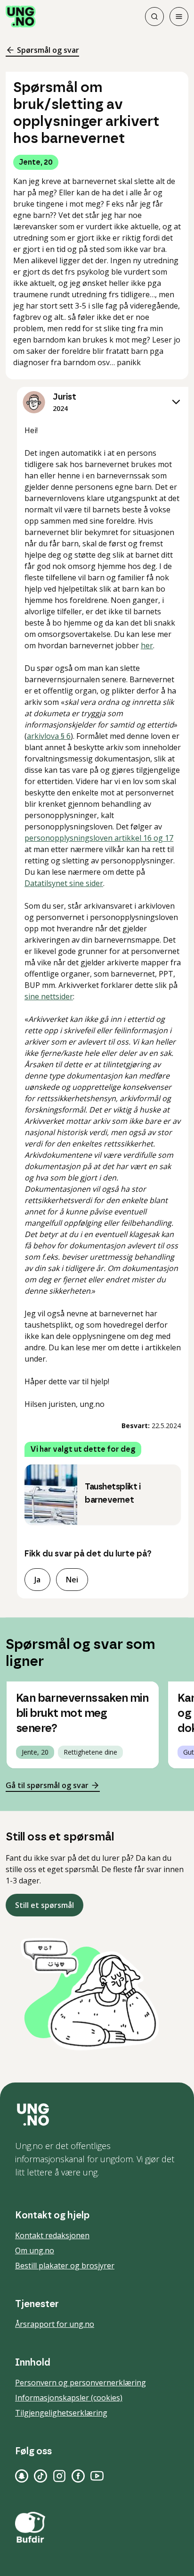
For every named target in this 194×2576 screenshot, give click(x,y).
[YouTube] (97, 2476)
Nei (72, 1580)
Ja (37, 1580)
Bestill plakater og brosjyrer (65, 2266)
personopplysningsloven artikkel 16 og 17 (99, 838)
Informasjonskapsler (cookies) (69, 2398)
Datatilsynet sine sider (64, 883)
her (147, 645)
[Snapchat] (22, 2476)
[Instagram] (59, 2476)
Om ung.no (35, 2250)
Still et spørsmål (44, 1905)
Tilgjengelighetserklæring (61, 2413)
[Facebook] (78, 2476)
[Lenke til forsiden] (21, 17)
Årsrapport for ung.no (55, 2324)
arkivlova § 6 (49, 736)
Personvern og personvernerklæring (81, 2383)
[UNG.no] (97, 2115)
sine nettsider (49, 996)
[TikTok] (40, 2476)
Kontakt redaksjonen (52, 2235)
